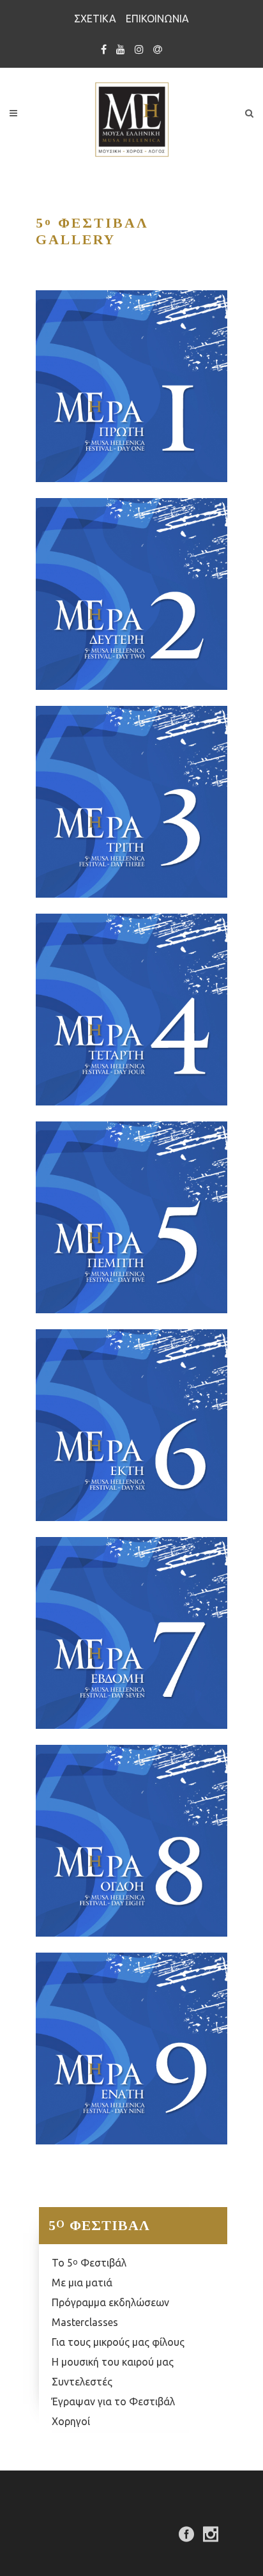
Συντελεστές (82, 2382)
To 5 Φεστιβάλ (89, 2263)
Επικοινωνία (157, 19)
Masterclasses (85, 2322)
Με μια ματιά (82, 2283)
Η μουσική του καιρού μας (113, 2362)
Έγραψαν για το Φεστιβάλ (113, 2401)
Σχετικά (95, 19)
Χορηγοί (71, 2421)
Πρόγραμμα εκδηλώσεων (110, 2302)
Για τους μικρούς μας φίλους (118, 2342)
